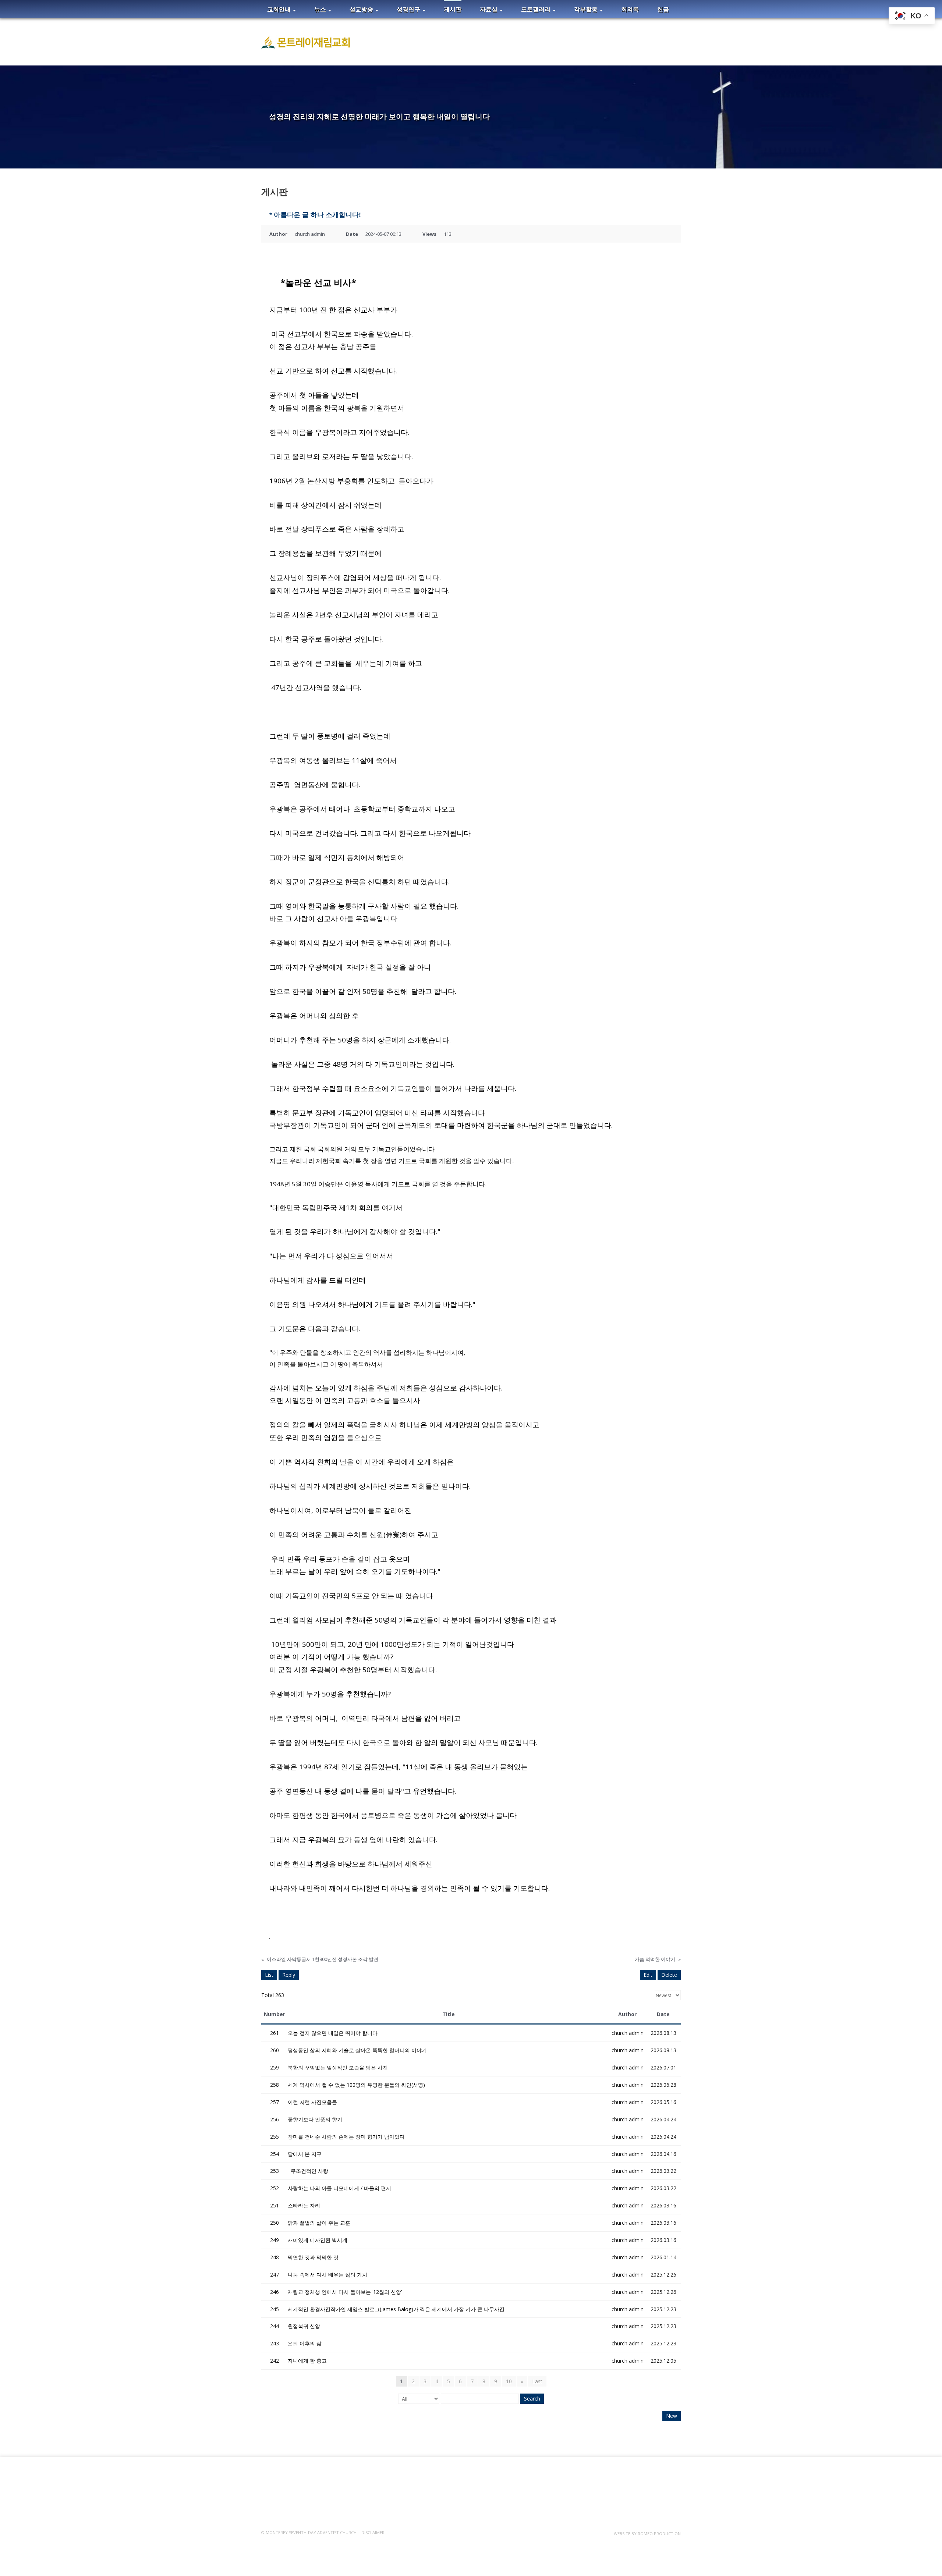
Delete (669, 1975)
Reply (289, 1975)
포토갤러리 (536, 9)
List (269, 1975)
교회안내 (280, 9)
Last (537, 2381)
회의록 (630, 9)
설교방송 (362, 9)
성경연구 (409, 9)
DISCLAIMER (373, 2532)
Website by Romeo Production (647, 2534)
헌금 (663, 9)
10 (509, 2381)
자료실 (489, 9)
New (672, 2416)
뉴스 (321, 9)
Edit (648, 1975)
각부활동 (587, 9)
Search (532, 2399)
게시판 (453, 9)
